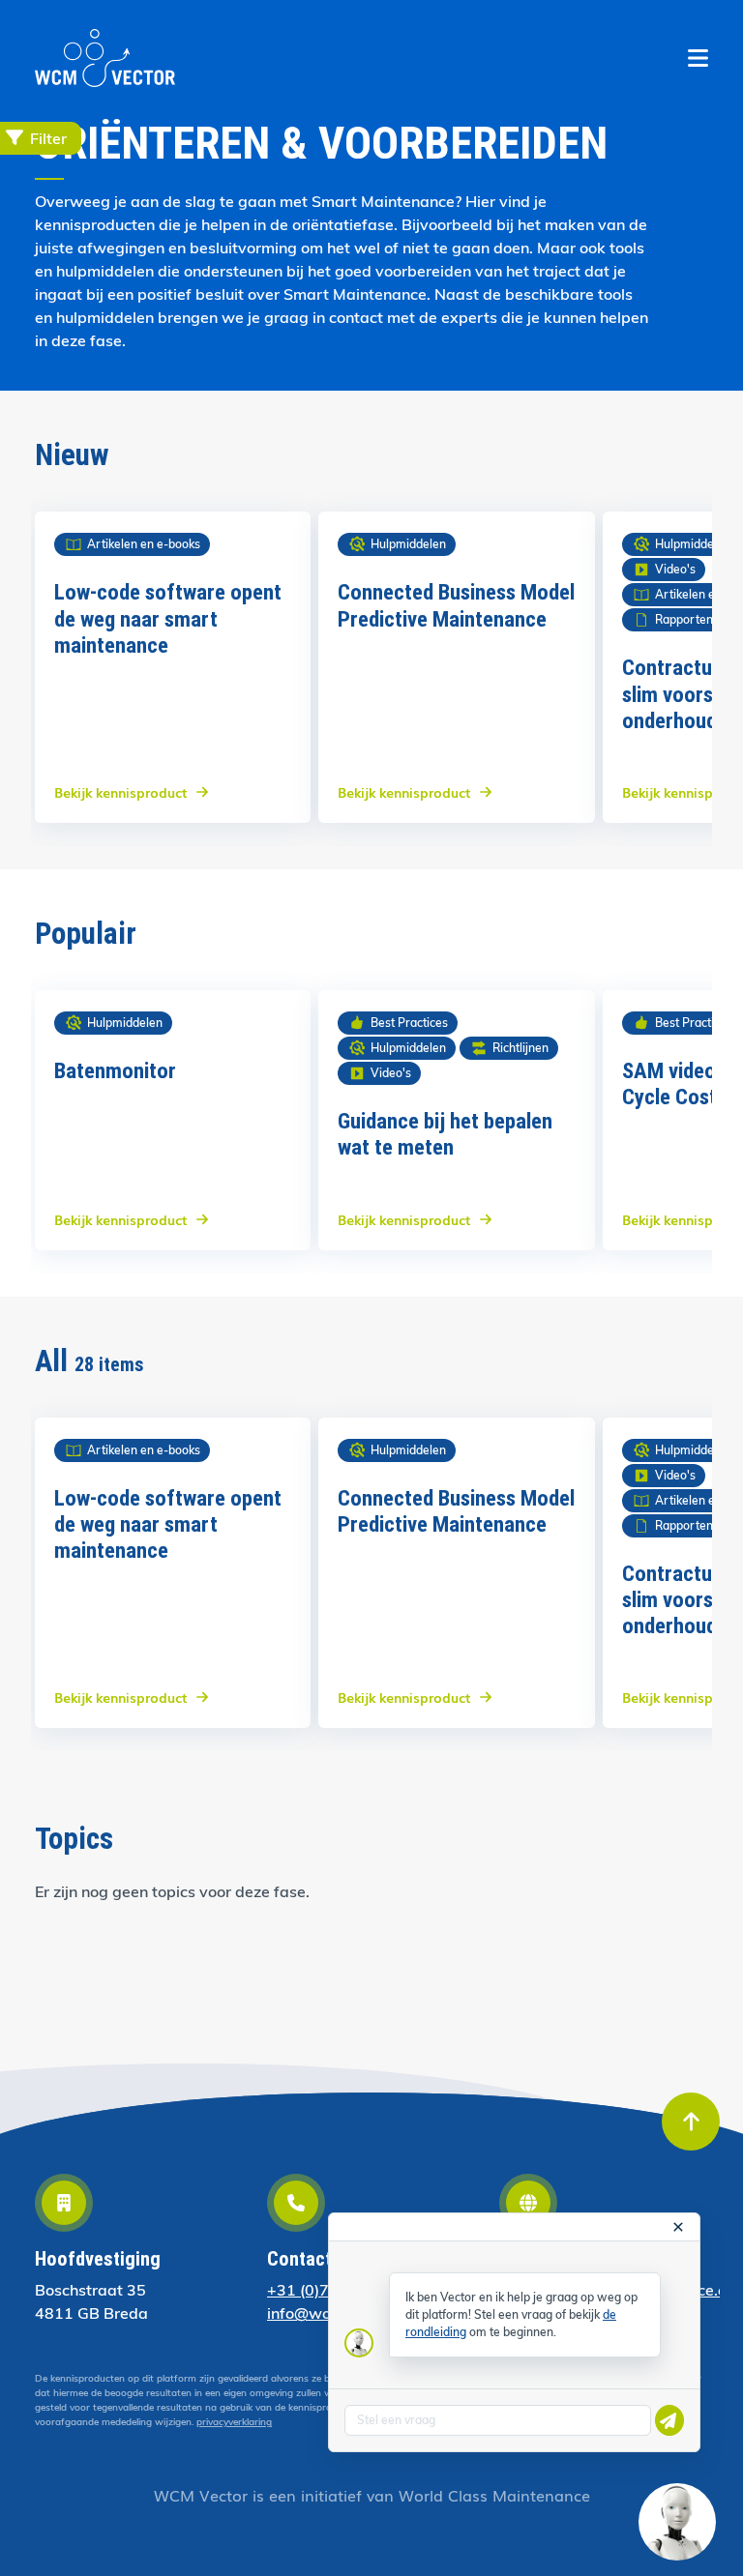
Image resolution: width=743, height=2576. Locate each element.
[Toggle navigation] (698, 58)
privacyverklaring (234, 2422)
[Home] (105, 58)
